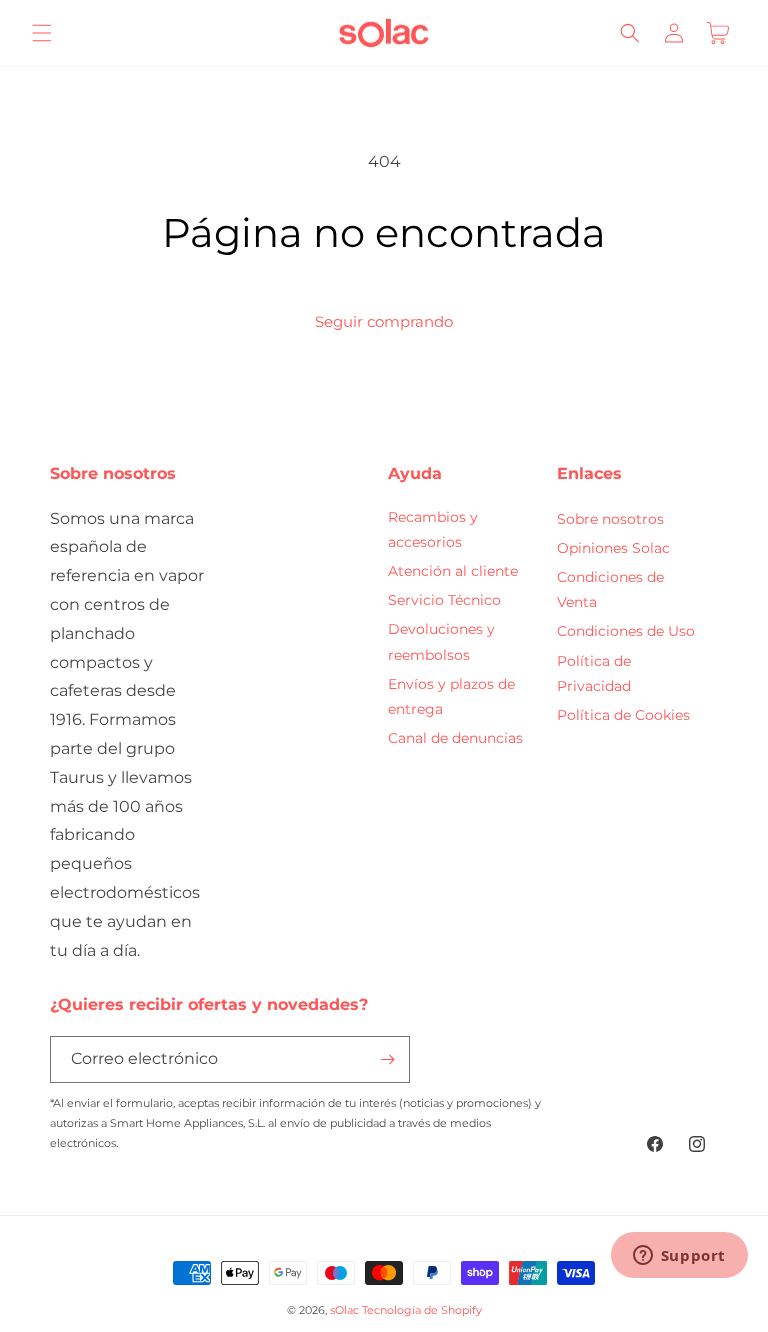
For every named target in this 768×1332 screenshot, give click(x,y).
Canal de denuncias (455, 738)
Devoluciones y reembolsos (441, 641)
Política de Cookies (623, 715)
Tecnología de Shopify (422, 1310)
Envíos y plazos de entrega (451, 696)
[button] (42, 33)
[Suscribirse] (387, 1059)
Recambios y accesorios (433, 529)
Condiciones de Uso (626, 631)
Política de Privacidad (594, 673)
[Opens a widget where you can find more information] (679, 1257)
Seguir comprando (384, 321)
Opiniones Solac (613, 548)
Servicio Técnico (444, 600)
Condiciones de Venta (610, 589)
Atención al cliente (453, 571)
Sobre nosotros (610, 519)
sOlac (344, 1310)
